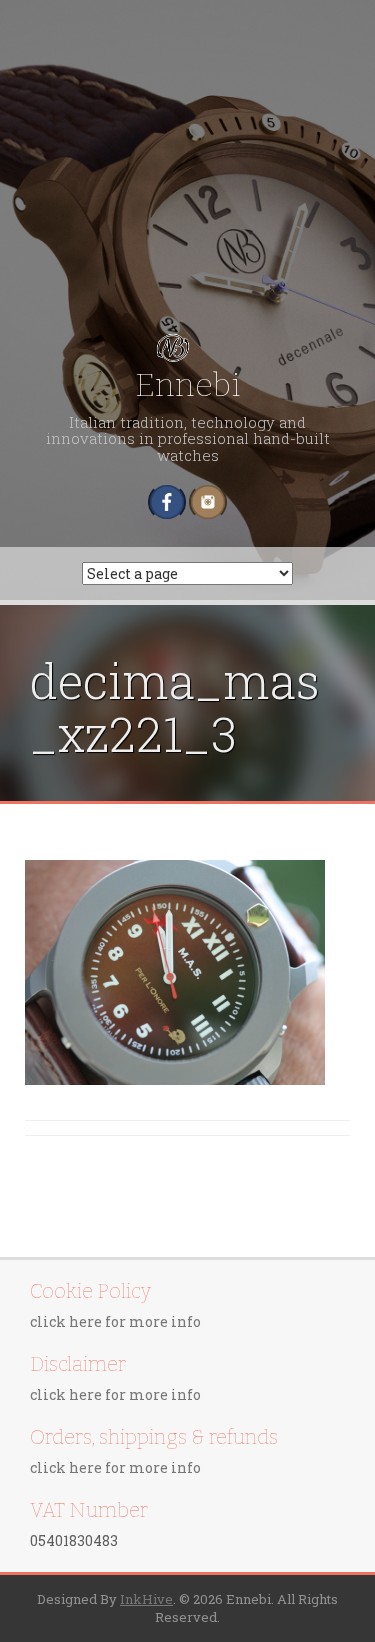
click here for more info (115, 1321)
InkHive (146, 1599)
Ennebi (187, 385)
